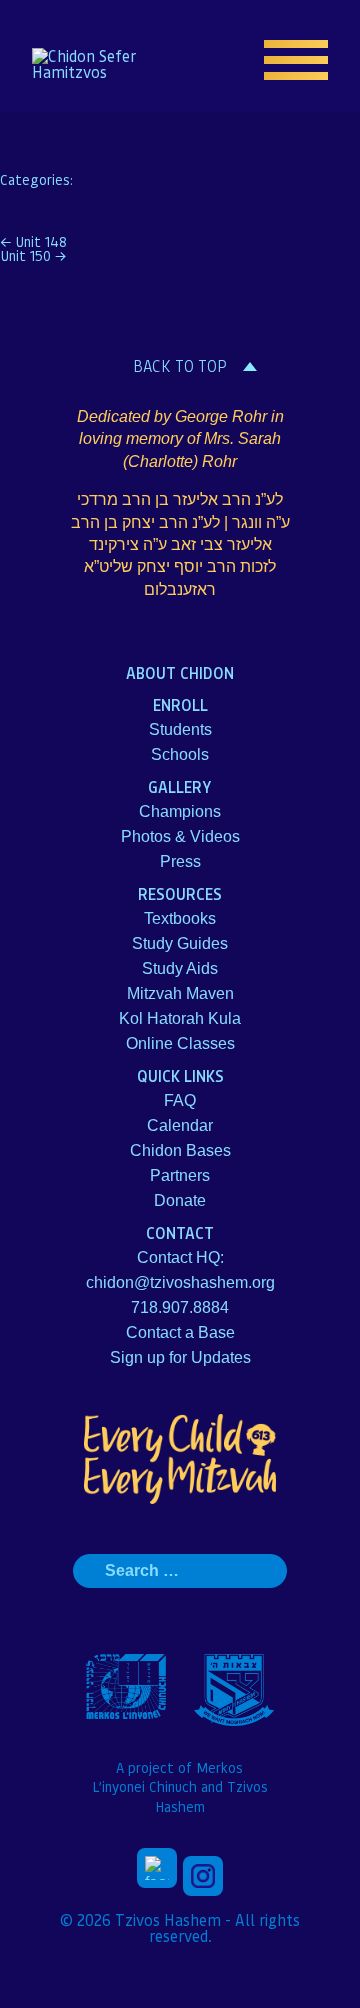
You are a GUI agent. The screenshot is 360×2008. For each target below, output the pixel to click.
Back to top (180, 366)
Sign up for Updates (180, 1357)
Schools (180, 754)
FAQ (180, 1100)
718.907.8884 (180, 1307)
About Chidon (180, 672)
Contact (180, 1232)
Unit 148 (33, 241)
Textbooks (180, 918)
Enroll (180, 704)
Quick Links (180, 1075)
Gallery (180, 786)
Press (180, 861)
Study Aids (180, 968)
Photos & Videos (180, 836)
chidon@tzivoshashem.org (180, 1282)
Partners (180, 1175)
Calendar (180, 1125)
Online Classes (180, 1043)
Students (180, 729)
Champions (180, 811)
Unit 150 (33, 255)
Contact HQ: (180, 1257)
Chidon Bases (180, 1150)
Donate (180, 1200)
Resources (180, 893)
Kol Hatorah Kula (180, 1018)
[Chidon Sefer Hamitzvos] (96, 64)
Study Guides (180, 943)
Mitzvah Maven (180, 993)
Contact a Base (180, 1332)
